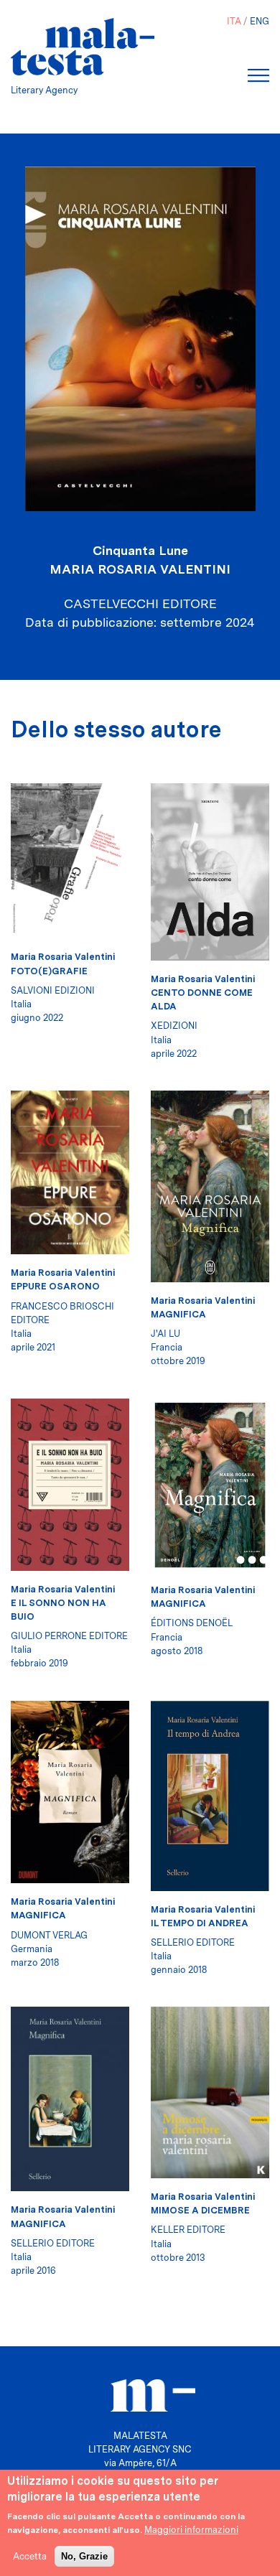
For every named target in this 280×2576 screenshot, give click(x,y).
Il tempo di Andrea (200, 1923)
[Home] (83, 47)
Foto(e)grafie (49, 971)
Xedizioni (174, 1026)
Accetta (30, 2556)
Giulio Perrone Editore (69, 1636)
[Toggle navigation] (258, 75)
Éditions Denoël (192, 1623)
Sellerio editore (193, 1942)
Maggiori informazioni (191, 2530)
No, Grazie (84, 2556)
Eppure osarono (55, 1286)
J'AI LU (165, 1334)
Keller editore (188, 2230)
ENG (260, 21)
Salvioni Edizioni (53, 990)
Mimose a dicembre (200, 2210)
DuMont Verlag (49, 1935)
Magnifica (178, 1314)
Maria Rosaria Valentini (140, 569)
